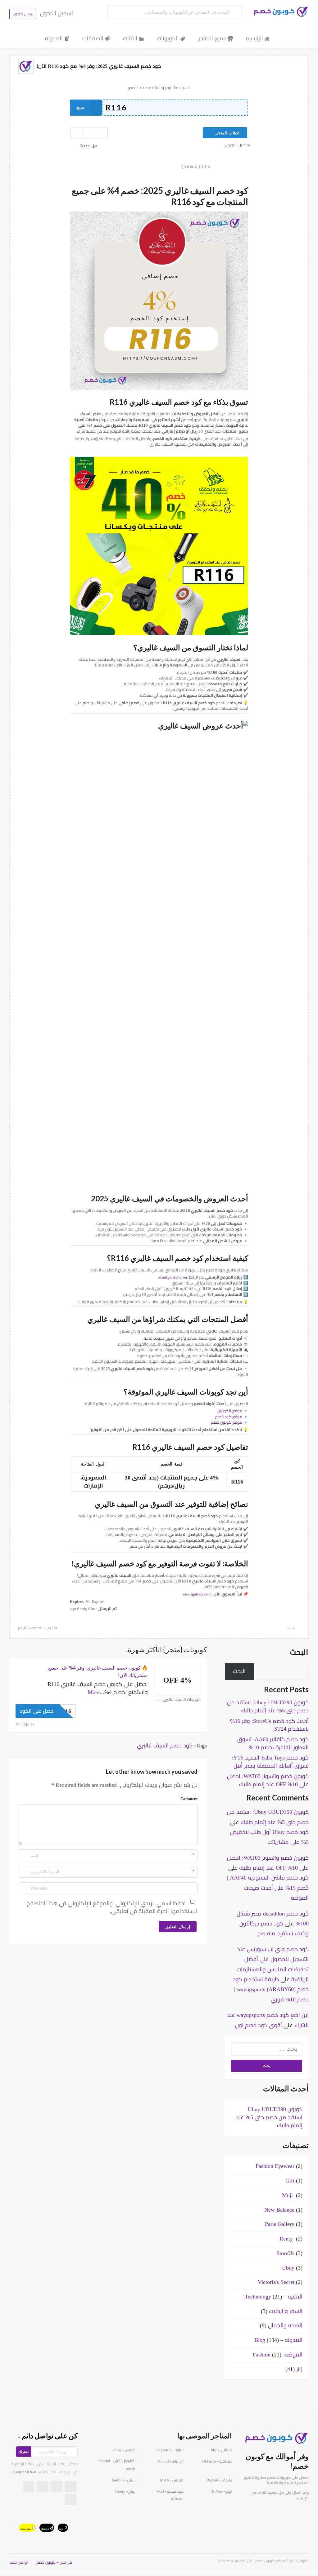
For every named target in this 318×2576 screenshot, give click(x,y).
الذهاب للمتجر (228, 133)
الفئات (130, 38)
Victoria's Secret (276, 2282)
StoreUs (285, 2253)
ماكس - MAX (172, 2480)
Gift (290, 2181)
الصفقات (93, 38)
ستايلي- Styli (221, 2450)
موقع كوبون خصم (227, 1422)
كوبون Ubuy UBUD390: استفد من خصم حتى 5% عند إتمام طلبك (269, 2117)
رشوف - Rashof (219, 2480)
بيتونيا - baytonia (170, 2450)
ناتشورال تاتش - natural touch (117, 2465)
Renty (287, 2239)
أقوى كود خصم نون (259, 2025)
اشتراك (23, 2452)
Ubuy (288, 2268)
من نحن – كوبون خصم (54, 2562)
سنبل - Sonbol (124, 2480)
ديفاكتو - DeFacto (217, 2461)
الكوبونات (168, 38)
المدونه (54, 38)
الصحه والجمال (285, 2325)
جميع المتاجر (212, 38)
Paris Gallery (280, 2224)
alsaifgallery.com (173, 1277)
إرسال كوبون (23, 14)
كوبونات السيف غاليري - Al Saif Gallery (177, 1700)
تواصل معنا (18, 2562)
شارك (291, 1628)
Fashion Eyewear (275, 2166)
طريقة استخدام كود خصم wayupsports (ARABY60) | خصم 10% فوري (271, 1989)
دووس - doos (124, 2450)
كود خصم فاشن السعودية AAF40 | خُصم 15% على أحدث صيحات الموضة (268, 1888)
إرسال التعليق (178, 1926)
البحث (299, 1652)
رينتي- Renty (125, 2491)
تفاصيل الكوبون (238, 145)
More (94, 1692)
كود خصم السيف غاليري (165, 1746)
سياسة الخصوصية (27, 2472)
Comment (189, 1799)
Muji (288, 2195)
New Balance (279, 2210)
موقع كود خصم (229, 1417)
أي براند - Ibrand (171, 2461)
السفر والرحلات (286, 2311)
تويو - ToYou (221, 2491)
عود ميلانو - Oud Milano (170, 2495)
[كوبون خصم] (279, 12)
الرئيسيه (254, 38)
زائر (299, 2369)
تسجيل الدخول (57, 13)
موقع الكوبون (230, 1411)
